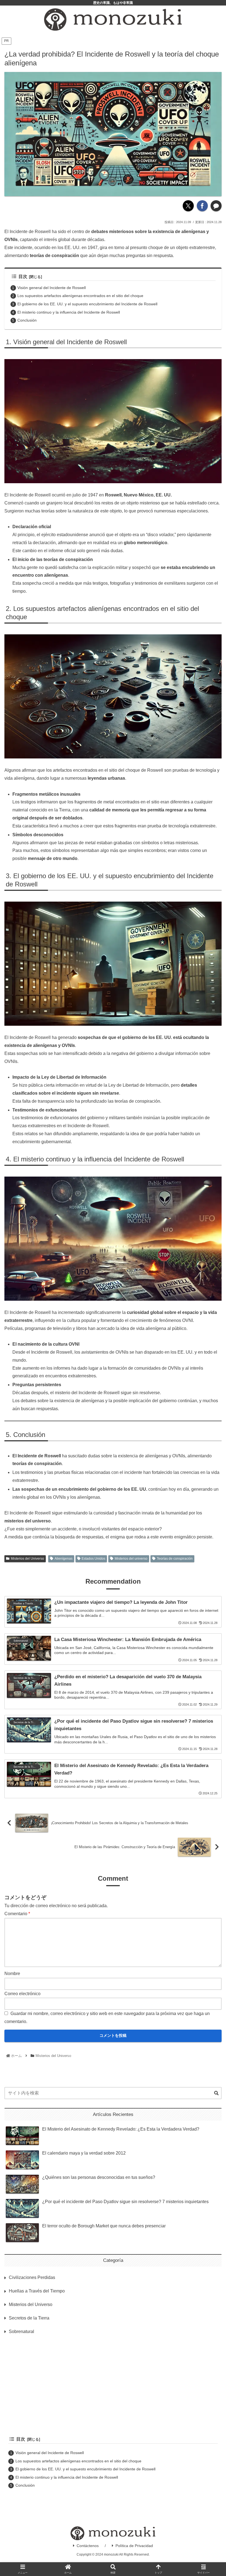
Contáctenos (88, 2546)
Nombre (12, 1974)
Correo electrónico (22, 1994)
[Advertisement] (113, 2385)
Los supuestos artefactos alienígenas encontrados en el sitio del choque (80, 296)
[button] (216, 2093)
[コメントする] (216, 206)
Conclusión (27, 320)
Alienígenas (64, 1559)
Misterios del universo (131, 1559)
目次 (23, 276)
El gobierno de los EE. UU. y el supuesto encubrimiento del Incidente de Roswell (87, 304)
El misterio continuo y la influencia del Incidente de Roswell (69, 312)
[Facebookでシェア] (202, 206)
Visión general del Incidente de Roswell (52, 288)
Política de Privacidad (134, 2546)
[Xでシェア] (188, 206)
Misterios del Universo (27, 1559)
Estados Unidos (93, 1559)
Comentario (17, 1914)
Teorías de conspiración (175, 1559)
